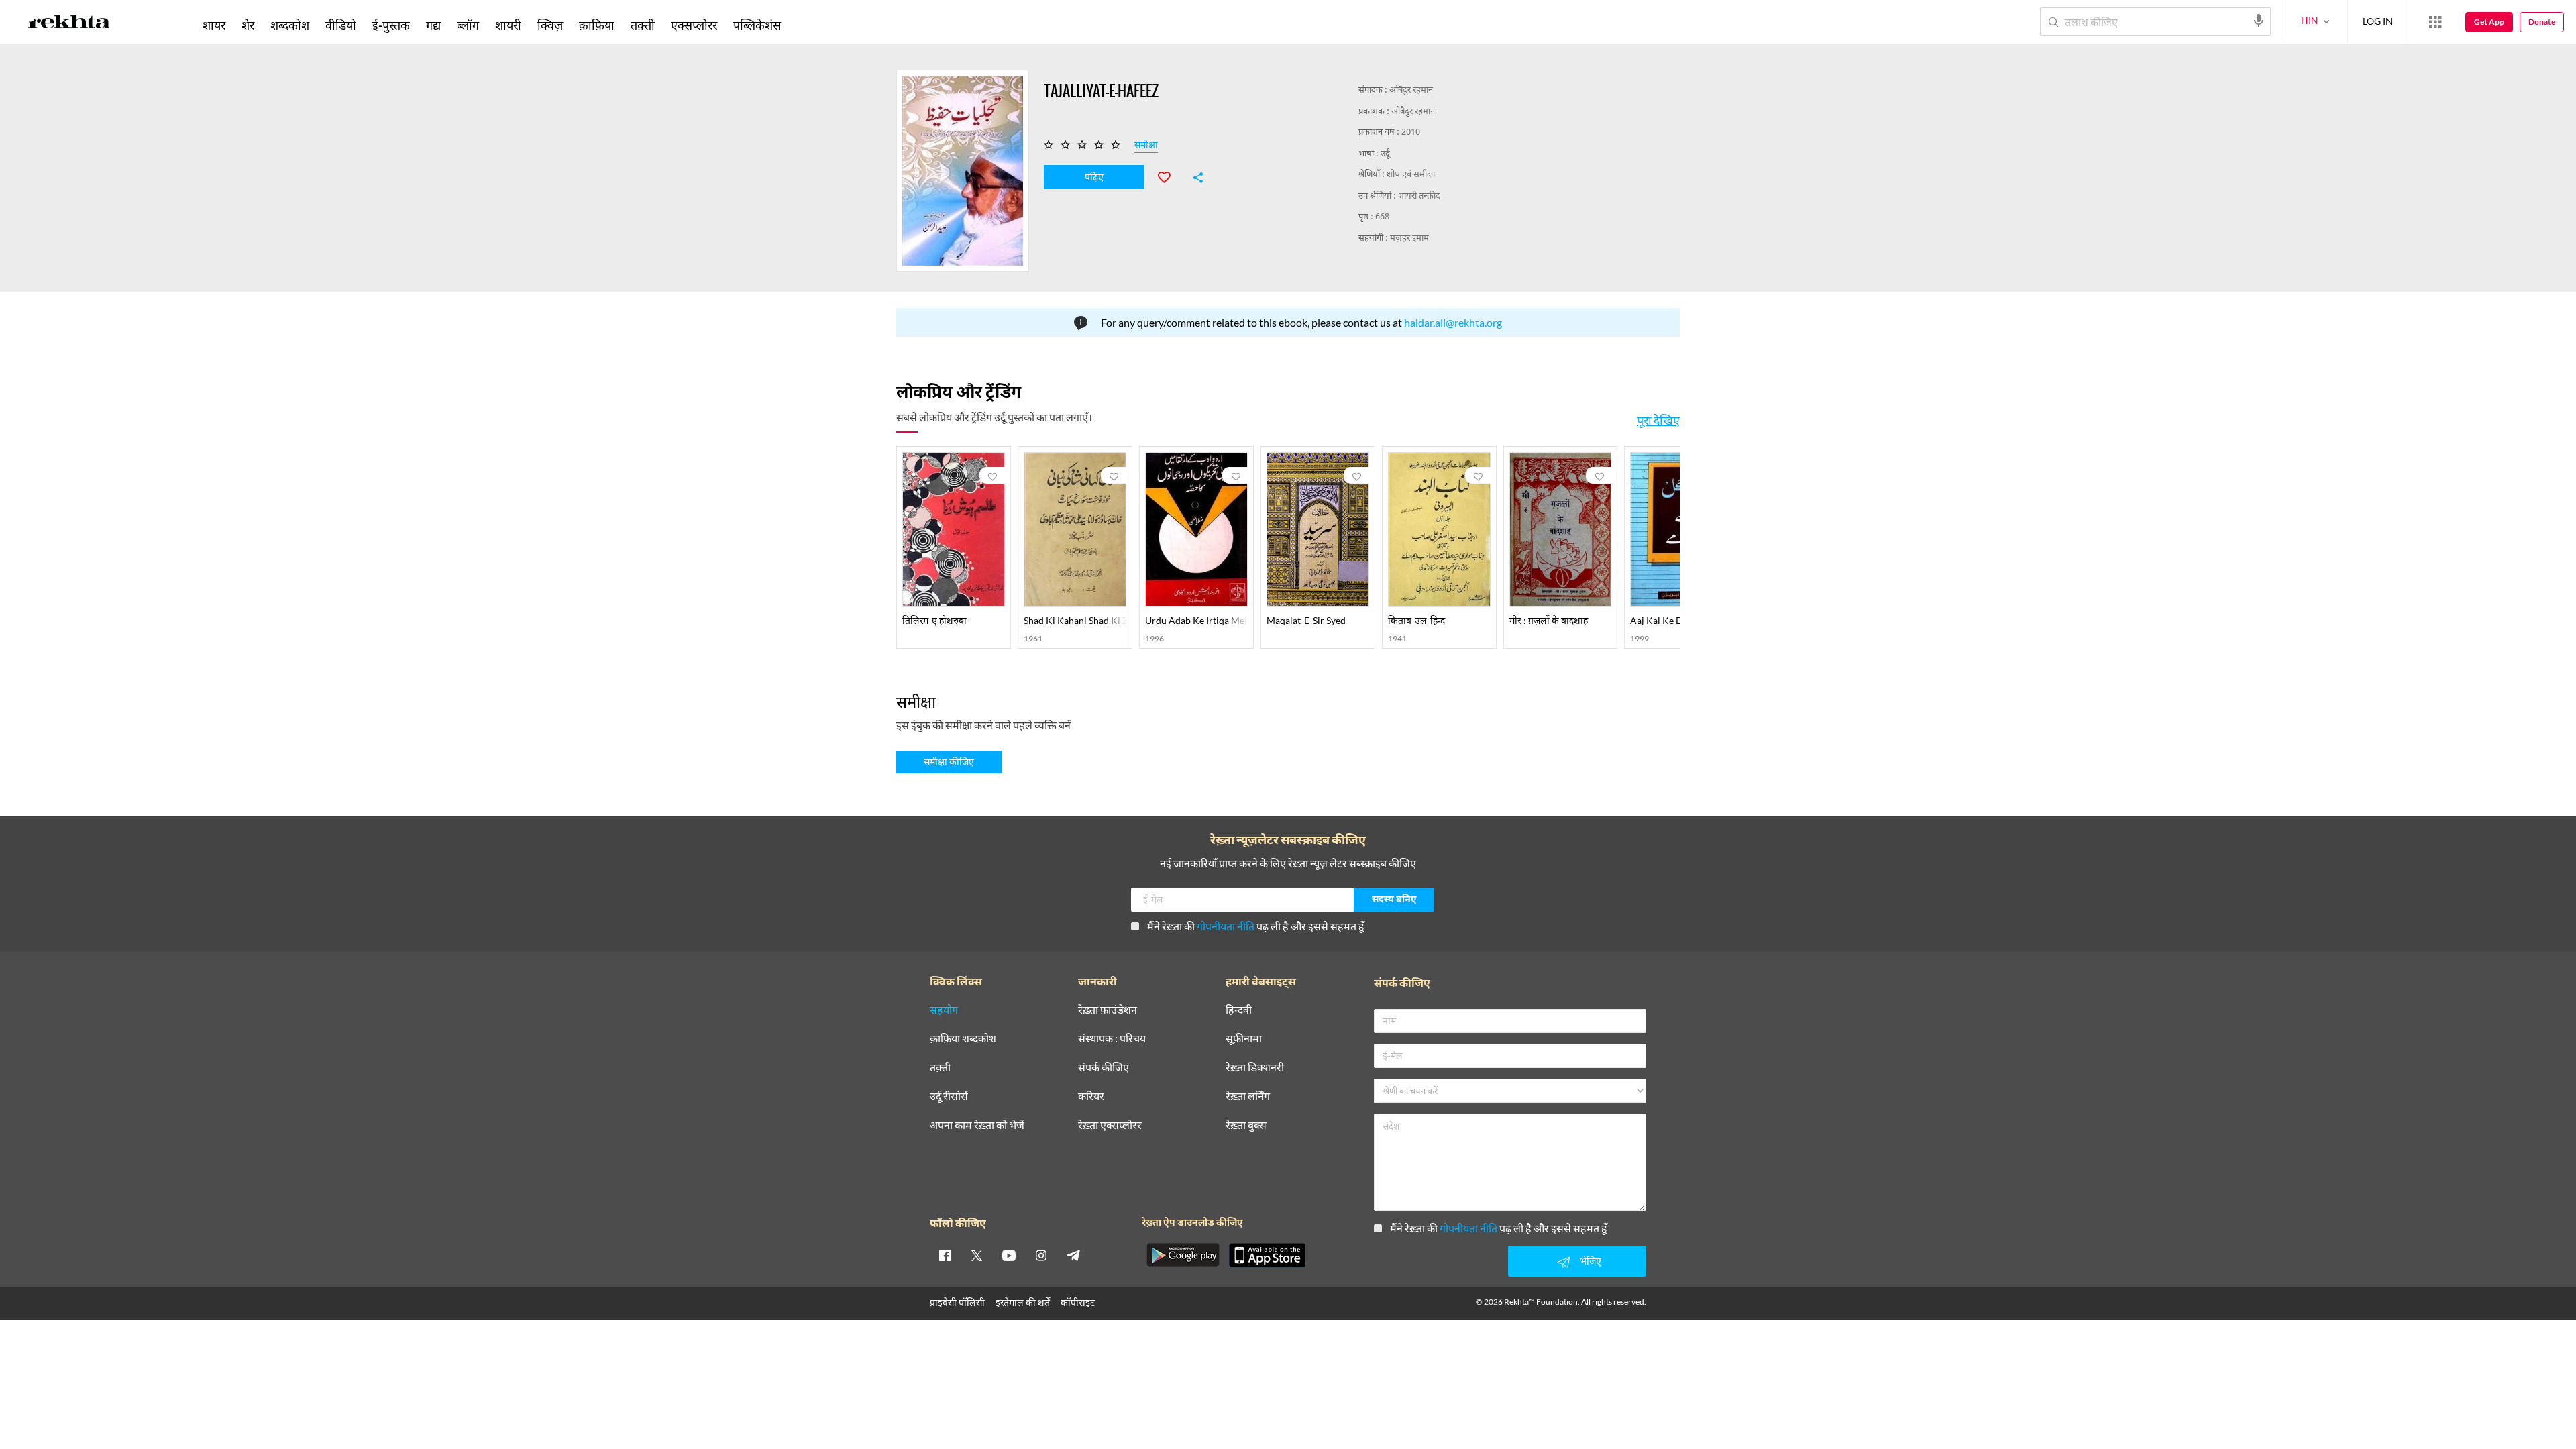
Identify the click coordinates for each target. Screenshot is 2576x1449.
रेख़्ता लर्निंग (1248, 1096)
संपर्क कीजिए (1104, 1068)
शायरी (508, 25)
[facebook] (945, 1255)
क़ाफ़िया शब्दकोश (963, 1039)
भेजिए (1591, 1261)
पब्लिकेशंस (757, 25)
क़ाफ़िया (597, 25)
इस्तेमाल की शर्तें (1023, 1302)
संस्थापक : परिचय (1112, 1039)
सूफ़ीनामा (1244, 1039)
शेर (248, 25)
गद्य (433, 25)
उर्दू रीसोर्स (949, 1096)
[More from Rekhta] (2435, 22)
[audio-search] (2259, 21)
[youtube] (1009, 1255)
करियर (1091, 1096)
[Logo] (69, 24)
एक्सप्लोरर (694, 25)
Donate (2542, 22)
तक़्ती (643, 25)
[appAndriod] (1183, 1255)
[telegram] (1073, 1255)
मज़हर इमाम (1409, 238)
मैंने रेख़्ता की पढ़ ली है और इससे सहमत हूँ (1256, 926)
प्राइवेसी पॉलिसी (957, 1302)
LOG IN (2378, 21)
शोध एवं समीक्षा (1411, 175)
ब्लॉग (468, 25)
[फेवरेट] (1170, 176)
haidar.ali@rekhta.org (1453, 322)
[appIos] (1267, 1255)
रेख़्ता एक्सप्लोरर (1110, 1125)
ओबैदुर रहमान (1411, 90)
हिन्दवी (1239, 1010)
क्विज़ (550, 25)
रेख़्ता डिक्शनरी (1255, 1068)
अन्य (807, 25)
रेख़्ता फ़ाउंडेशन (1108, 1010)
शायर (214, 25)
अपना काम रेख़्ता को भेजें (977, 1125)
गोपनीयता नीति (1226, 926)
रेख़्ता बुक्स (1246, 1125)
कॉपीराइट (1078, 1302)
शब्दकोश (290, 25)
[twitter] (977, 1255)
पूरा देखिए (1658, 420)
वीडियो (341, 25)
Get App (2489, 22)
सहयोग (944, 1010)
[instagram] (1041, 1255)
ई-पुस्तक (391, 25)
